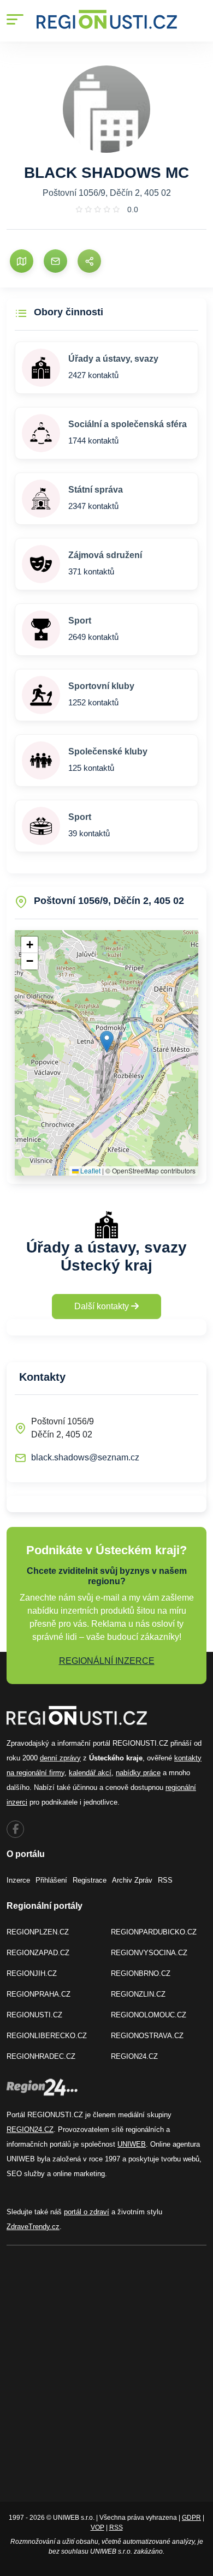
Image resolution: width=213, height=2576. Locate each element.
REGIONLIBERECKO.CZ (47, 2036)
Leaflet (90, 1170)
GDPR (191, 2518)
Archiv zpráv (132, 1880)
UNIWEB (132, 2144)
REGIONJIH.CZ (32, 1973)
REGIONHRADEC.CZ (41, 2056)
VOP (97, 2527)
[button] (107, 1042)
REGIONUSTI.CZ (34, 2015)
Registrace (90, 1880)
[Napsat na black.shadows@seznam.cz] (55, 261)
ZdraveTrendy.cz (33, 2227)
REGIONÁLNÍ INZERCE (107, 1661)
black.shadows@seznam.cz (85, 1457)
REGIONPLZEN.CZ (38, 1932)
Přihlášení (51, 1880)
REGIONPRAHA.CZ (39, 1994)
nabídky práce (138, 1773)
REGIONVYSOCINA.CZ (149, 1953)
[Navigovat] (22, 261)
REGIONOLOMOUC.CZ (149, 2015)
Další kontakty (103, 1306)
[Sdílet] (89, 261)
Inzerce (18, 1880)
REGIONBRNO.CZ (141, 1973)
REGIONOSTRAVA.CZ (147, 2036)
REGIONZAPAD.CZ (38, 1953)
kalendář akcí (90, 1773)
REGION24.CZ (134, 2056)
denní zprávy (60, 1758)
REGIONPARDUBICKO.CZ (154, 1932)
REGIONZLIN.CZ (138, 1994)
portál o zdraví (87, 2212)
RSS (165, 1880)
